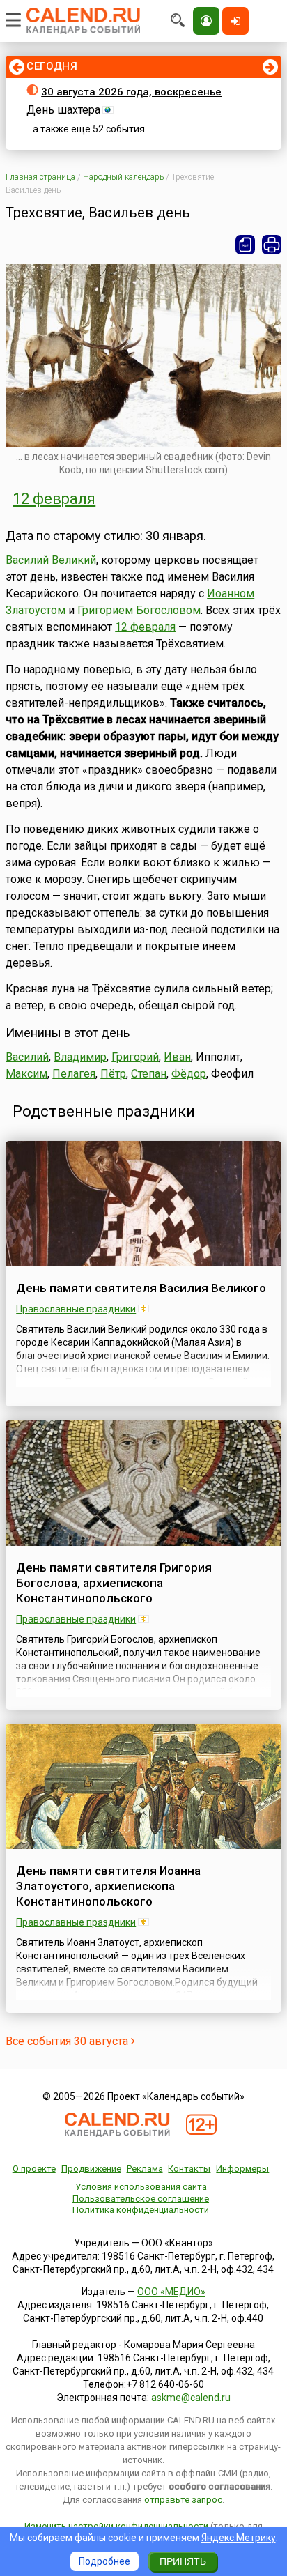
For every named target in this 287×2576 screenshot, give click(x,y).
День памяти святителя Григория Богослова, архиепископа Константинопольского (114, 1583)
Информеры (242, 2169)
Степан (149, 1074)
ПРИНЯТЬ (183, 2561)
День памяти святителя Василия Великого (141, 1288)
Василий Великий (51, 560)
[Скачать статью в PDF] (245, 245)
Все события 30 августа (68, 2041)
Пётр (113, 1074)
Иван (177, 1057)
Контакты (189, 2169)
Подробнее (104, 2561)
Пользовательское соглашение (141, 2199)
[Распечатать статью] (272, 245)
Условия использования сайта (141, 2187)
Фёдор (189, 1074)
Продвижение (91, 2169)
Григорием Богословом (139, 610)
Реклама (145, 2169)
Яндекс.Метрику (239, 2538)
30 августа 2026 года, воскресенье (131, 92)
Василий (27, 1057)
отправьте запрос (183, 2500)
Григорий (135, 1057)
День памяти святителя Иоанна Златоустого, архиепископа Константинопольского (108, 1886)
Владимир (80, 1057)
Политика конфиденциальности (141, 2210)
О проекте (34, 2169)
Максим (26, 1074)
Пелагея (74, 1074)
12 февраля (54, 499)
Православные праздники (76, 1309)
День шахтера (63, 110)
